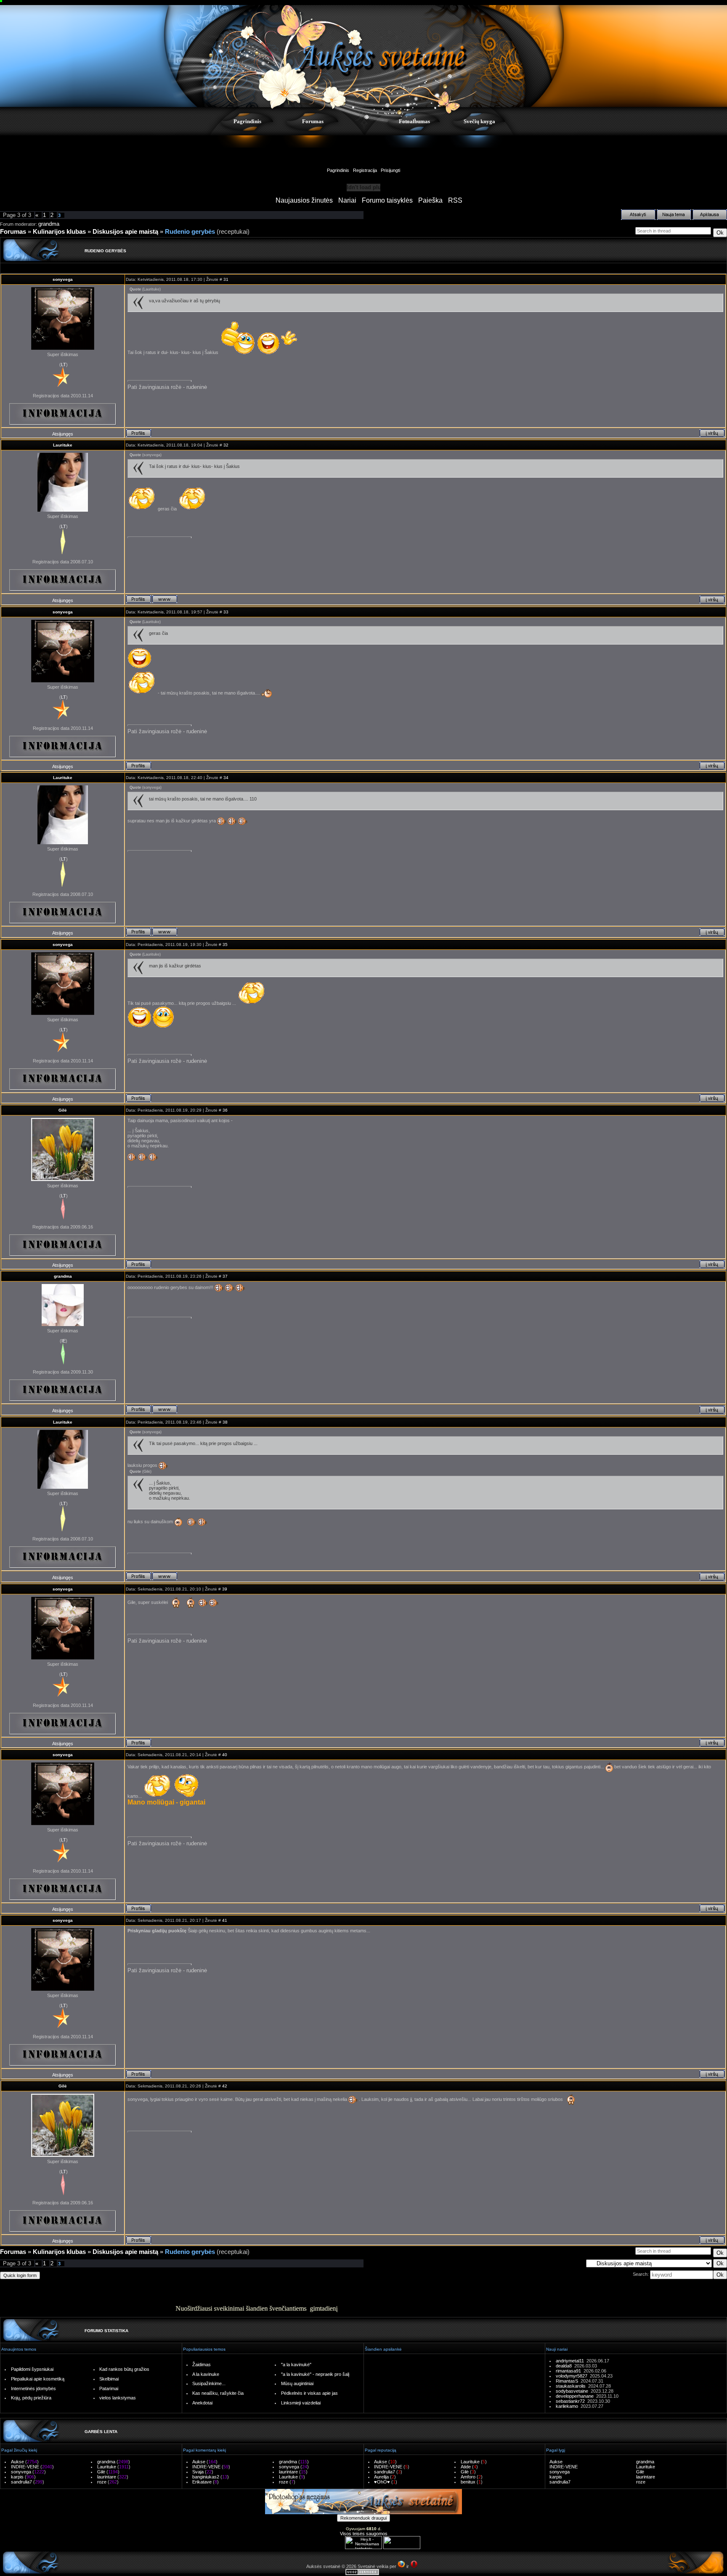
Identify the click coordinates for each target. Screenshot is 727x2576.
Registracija (365, 170)
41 (225, 1920)
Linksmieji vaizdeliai (301, 2403)
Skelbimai (109, 2379)
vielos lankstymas (118, 2398)
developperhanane (576, 2396)
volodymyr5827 (573, 2376)
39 (225, 1589)
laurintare (107, 2477)
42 (225, 2086)
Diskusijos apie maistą (125, 232)
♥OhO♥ (382, 2482)
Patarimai (109, 2388)
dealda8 (565, 2366)
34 (226, 778)
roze (102, 2482)
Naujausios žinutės (304, 200)
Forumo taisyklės (387, 200)
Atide (466, 2467)
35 (225, 945)
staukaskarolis (572, 2386)
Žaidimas (202, 2365)
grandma (49, 224)
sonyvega (63, 279)
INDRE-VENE (25, 2467)
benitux (468, 2482)
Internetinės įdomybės (33, 2388)
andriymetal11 (571, 2361)
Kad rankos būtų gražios (124, 2369)
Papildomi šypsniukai (32, 2369)
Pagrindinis (247, 121)
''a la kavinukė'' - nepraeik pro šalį (315, 2374)
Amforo (468, 2477)
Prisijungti (390, 170)
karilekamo (568, 2406)
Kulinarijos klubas (59, 232)
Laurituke (63, 445)
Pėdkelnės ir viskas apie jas (309, 2393)
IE (64, 1341)
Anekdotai (202, 2403)
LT (64, 365)
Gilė (63, 1110)
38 (225, 1422)
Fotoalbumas (414, 121)
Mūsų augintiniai (297, 2383)
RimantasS (568, 2381)
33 (226, 612)
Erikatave (202, 2482)
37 (225, 1276)
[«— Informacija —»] (63, 414)
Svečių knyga (479, 121)
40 (225, 1755)
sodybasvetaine (573, 2391)
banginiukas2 (206, 2477)
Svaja (198, 2472)
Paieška (430, 200)
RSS (455, 200)
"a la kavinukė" (296, 2365)
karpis (17, 2477)
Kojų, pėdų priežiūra (31, 2398)
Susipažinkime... (209, 2383)
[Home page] (165, 599)
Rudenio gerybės (190, 232)
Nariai (347, 200)
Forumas (313, 121)
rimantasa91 (570, 2371)
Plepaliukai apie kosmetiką (38, 2379)
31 (226, 279)
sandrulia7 (21, 2482)
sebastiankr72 (572, 2401)
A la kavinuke (206, 2374)
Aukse (17, 2462)
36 (225, 1110)
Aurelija (381, 2477)
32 (226, 445)
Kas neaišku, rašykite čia (218, 2393)
